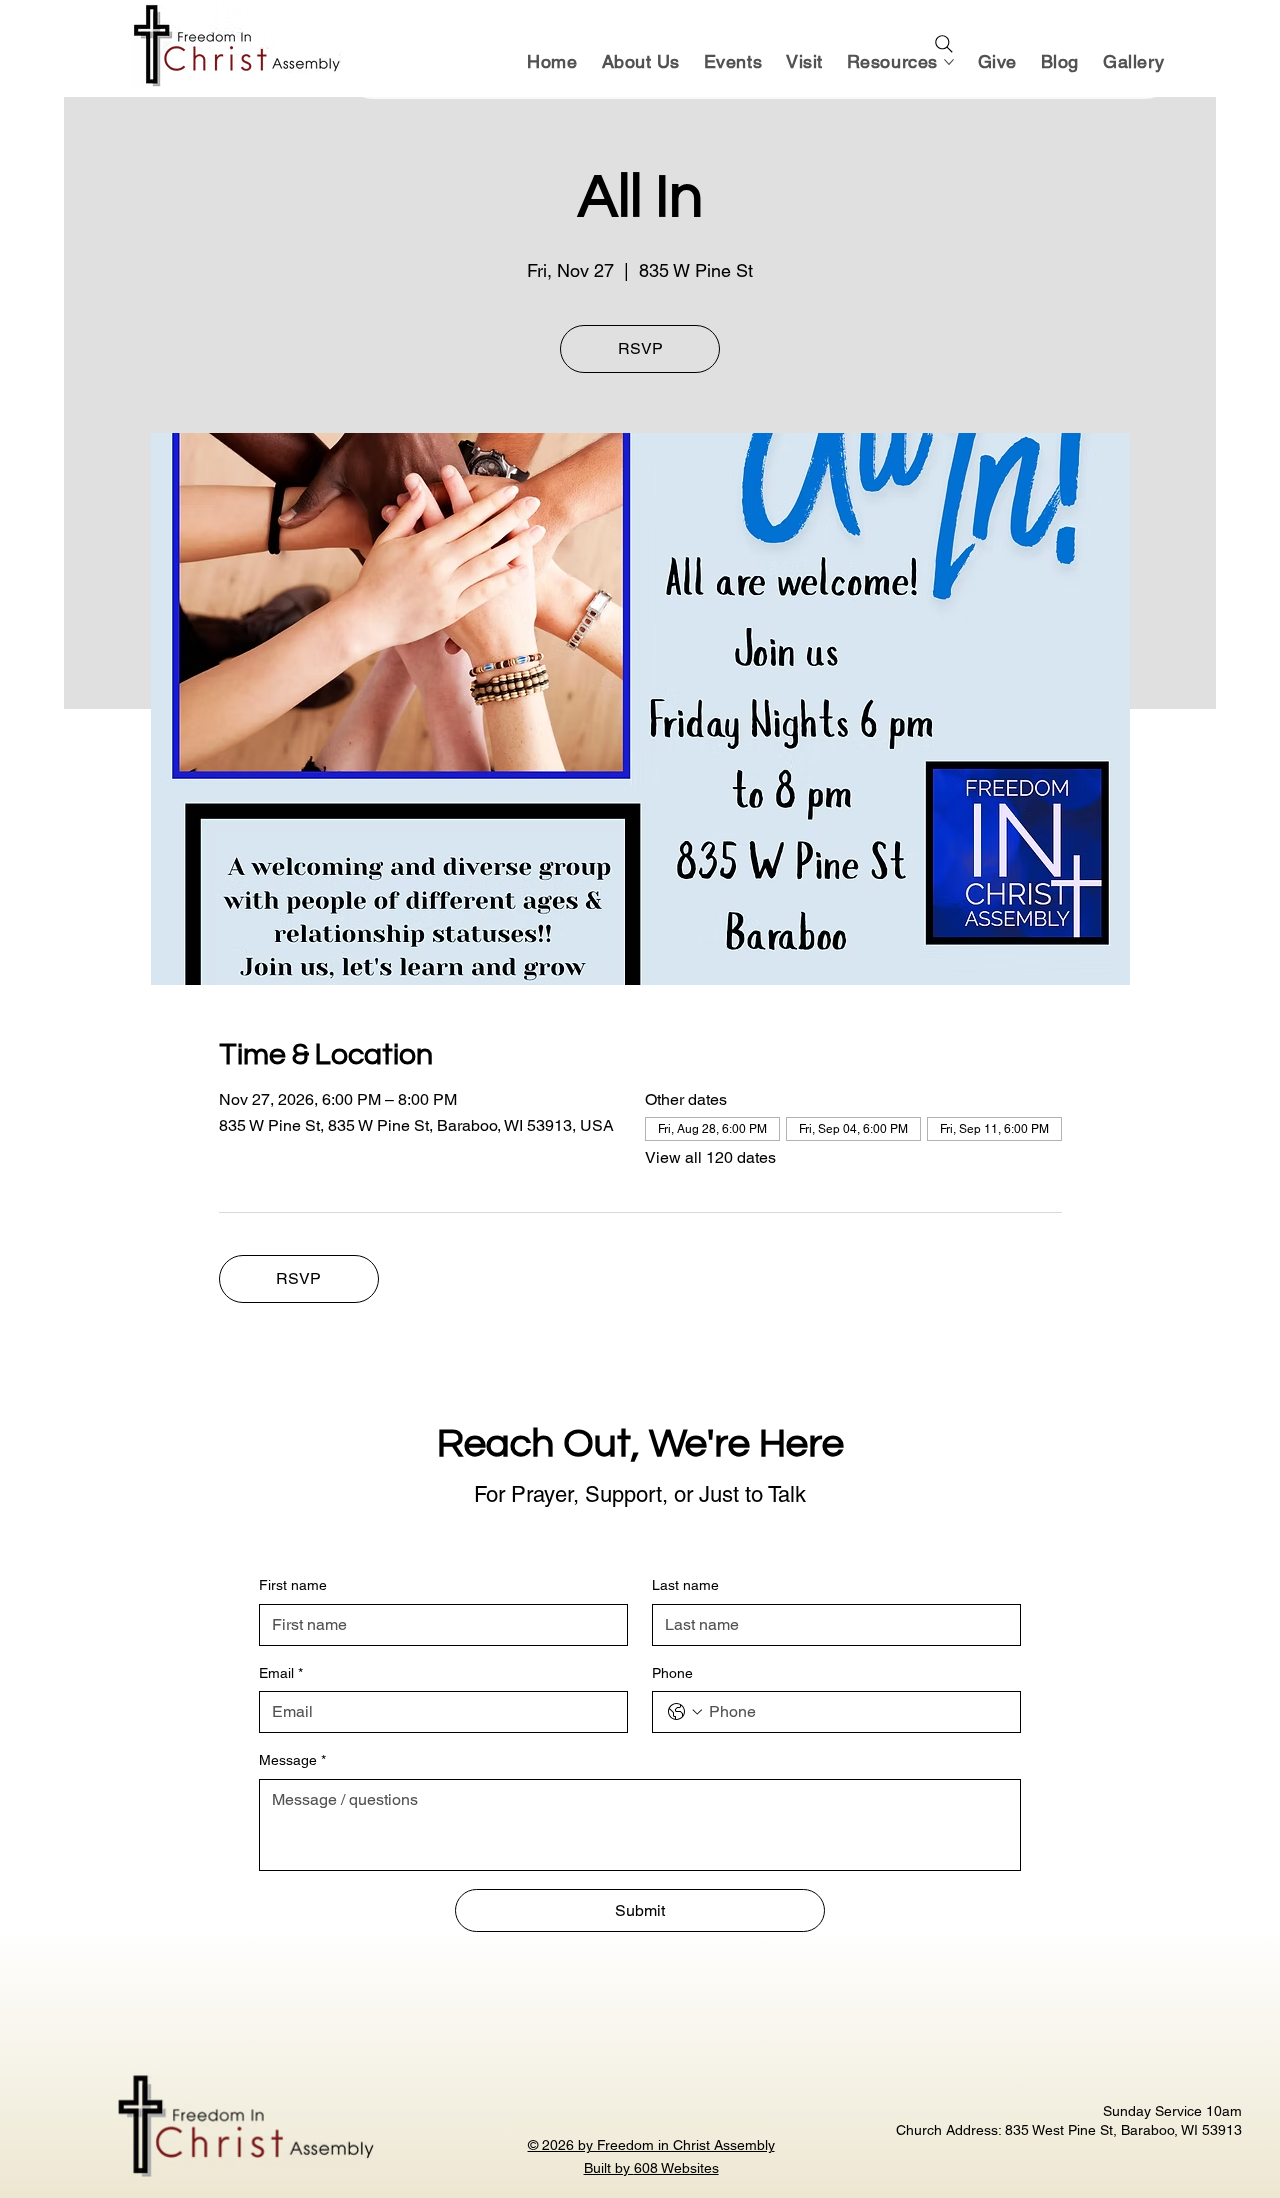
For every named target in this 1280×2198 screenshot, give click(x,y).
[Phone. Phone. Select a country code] (685, 1712)
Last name (685, 1585)
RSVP (640, 348)
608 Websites (676, 2168)
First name (293, 1585)
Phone (672, 1673)
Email (281, 1673)
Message (292, 1760)
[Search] (944, 44)
